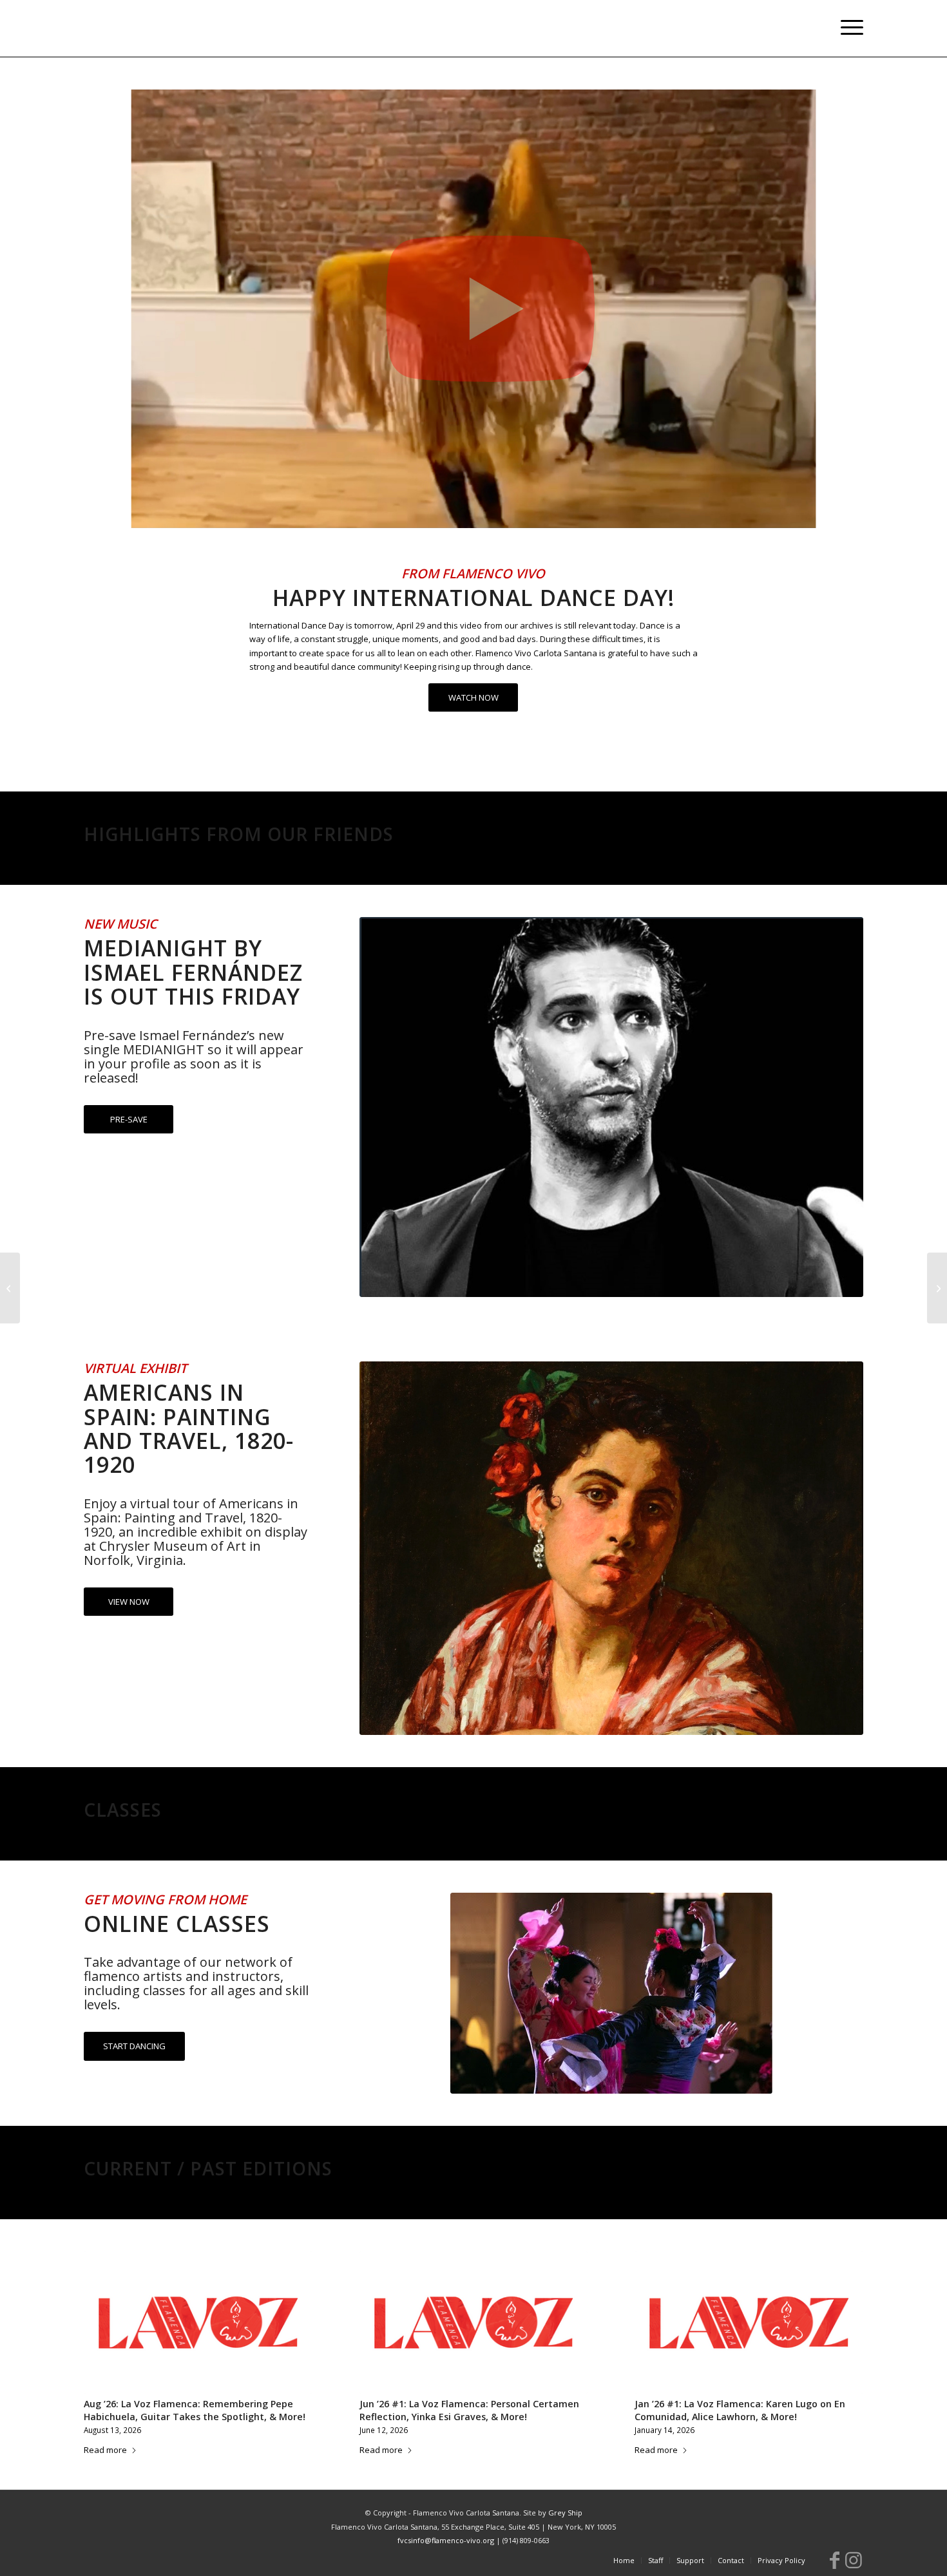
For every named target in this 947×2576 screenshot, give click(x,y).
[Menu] (848, 28)
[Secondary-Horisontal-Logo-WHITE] (169, 28)
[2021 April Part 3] (10, 1288)
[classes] (611, 1993)
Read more (105, 2450)
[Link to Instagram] (854, 2560)
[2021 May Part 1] (937, 1288)
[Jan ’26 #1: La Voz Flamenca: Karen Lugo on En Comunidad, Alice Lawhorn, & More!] (749, 2323)
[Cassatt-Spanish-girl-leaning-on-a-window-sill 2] (611, 1548)
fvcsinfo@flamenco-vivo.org (446, 2540)
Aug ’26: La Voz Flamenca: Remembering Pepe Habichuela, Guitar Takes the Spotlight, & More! (195, 2410)
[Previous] (103, 2329)
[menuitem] (848, 28)
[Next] (844, 2329)
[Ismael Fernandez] (611, 1107)
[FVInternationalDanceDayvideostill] (473, 309)
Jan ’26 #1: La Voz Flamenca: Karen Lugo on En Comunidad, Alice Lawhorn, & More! (740, 2410)
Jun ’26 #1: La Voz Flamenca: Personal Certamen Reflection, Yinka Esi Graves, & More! (469, 2410)
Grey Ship (565, 2513)
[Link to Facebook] (834, 2560)
